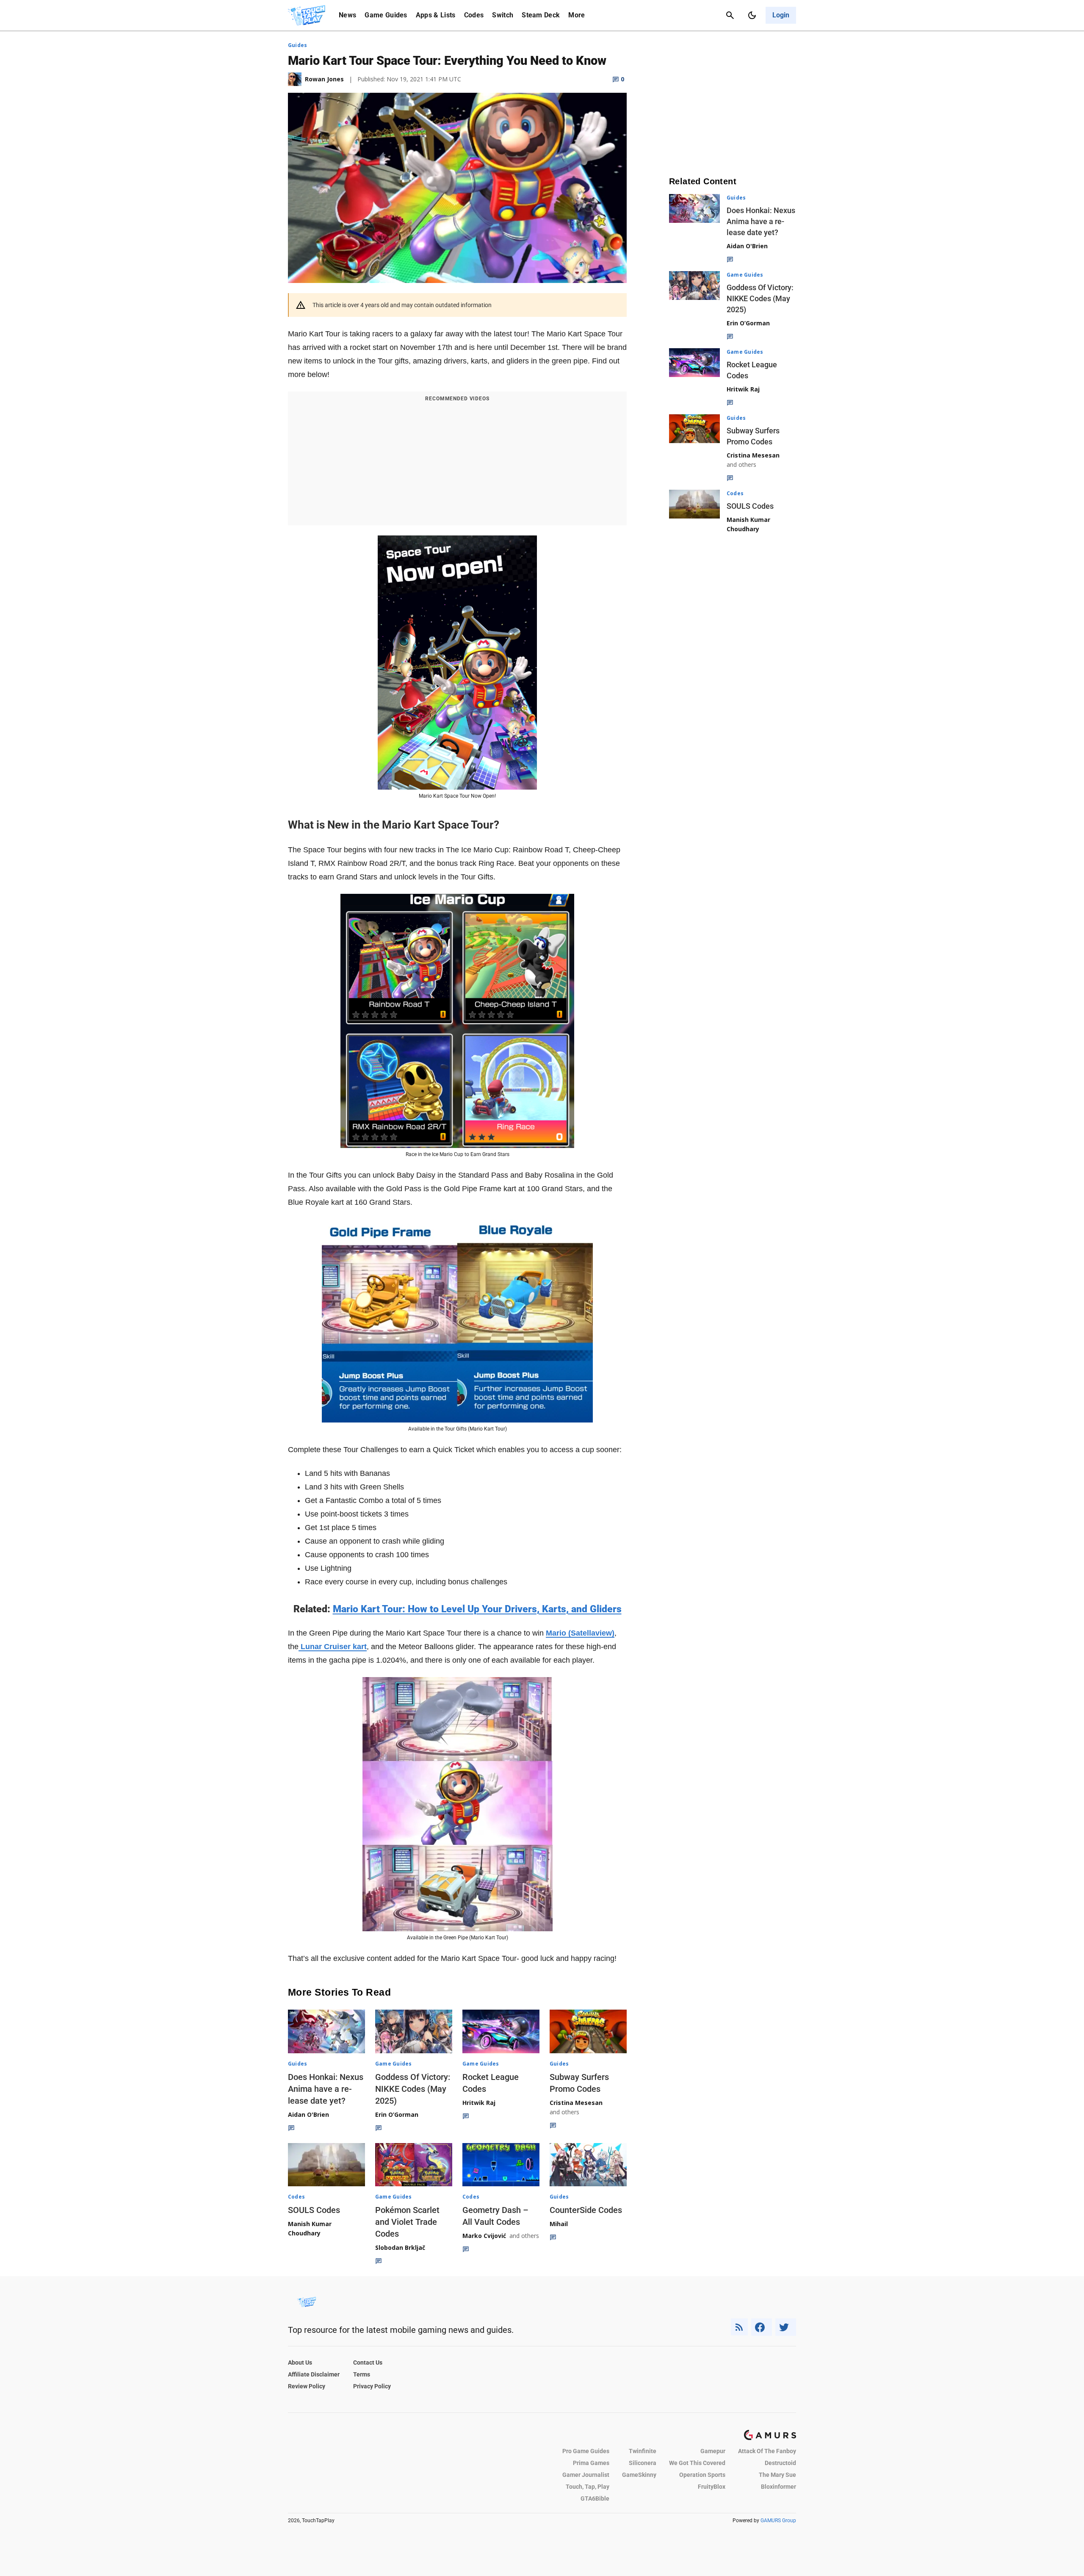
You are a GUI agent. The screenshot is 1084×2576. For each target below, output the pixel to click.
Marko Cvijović (484, 2236)
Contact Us (368, 2362)
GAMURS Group (778, 2521)
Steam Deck (541, 15)
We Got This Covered (697, 2463)
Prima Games (591, 2463)
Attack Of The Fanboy (767, 2451)
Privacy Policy (372, 2386)
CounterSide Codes (586, 2210)
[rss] (739, 2327)
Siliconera (643, 2463)
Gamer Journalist (586, 2475)
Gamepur (713, 2451)
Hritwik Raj (479, 2103)
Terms (362, 2374)
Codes (474, 15)
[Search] (730, 15)
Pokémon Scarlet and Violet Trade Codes (407, 2222)
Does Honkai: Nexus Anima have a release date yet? (326, 2089)
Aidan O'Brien (308, 2114)
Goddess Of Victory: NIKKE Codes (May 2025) (413, 2089)
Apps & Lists (436, 15)
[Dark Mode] (752, 15)
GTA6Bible (595, 2498)
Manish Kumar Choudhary (310, 2228)
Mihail (559, 2224)
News (347, 15)
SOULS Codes (314, 2210)
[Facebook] (762, 2327)
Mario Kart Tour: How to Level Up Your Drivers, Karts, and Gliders (477, 1609)
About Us (300, 2362)
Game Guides (386, 15)
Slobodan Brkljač (400, 2247)
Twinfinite (643, 2451)
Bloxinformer (778, 2487)
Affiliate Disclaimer (314, 2374)
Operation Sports (702, 2475)
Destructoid (780, 2463)
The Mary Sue (777, 2475)
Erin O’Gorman (397, 2114)
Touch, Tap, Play (588, 2487)
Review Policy (307, 2386)
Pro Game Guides (586, 2451)
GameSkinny (639, 2475)
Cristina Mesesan (576, 2103)
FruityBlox (712, 2487)
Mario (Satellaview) (580, 1633)
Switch (503, 15)
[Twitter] (786, 2327)
